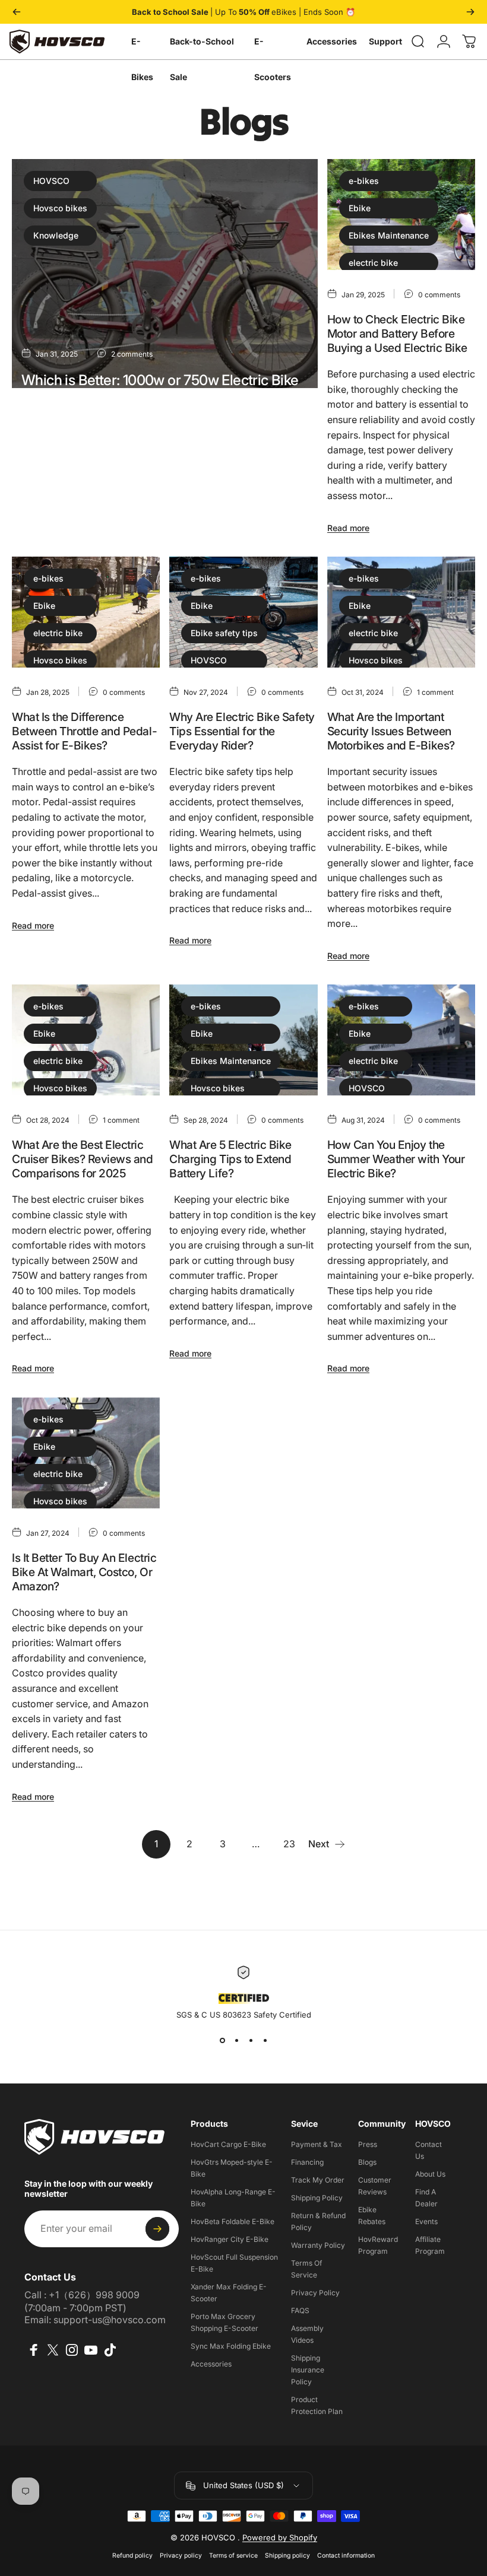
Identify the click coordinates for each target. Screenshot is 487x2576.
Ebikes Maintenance (389, 235)
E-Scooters (273, 48)
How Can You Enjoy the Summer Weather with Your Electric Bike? (396, 1159)
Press (368, 2144)
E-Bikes (142, 48)
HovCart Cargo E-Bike (228, 2144)
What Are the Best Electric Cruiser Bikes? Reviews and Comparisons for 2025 (83, 1159)
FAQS (300, 2310)
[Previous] (17, 12)
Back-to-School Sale (202, 48)
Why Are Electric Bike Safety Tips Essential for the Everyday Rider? (242, 731)
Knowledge (56, 235)
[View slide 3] (251, 2041)
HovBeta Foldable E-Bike (233, 2221)
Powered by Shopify (280, 2537)
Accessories (332, 41)
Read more (42, 504)
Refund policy (132, 2556)
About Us (430, 2174)
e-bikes (364, 181)
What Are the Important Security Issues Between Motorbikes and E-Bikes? (391, 731)
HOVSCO (51, 181)
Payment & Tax (317, 2144)
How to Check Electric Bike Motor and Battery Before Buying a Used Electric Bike (397, 333)
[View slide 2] (236, 2041)
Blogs (367, 2162)
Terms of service (233, 2556)
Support (385, 41)
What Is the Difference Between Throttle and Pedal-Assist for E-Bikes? (84, 731)
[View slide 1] (222, 2041)
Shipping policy (287, 2556)
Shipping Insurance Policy (308, 2370)
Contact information (346, 2556)
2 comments (132, 354)
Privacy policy (181, 2556)
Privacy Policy (315, 2293)
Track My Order (318, 2180)
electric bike (373, 263)
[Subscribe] (157, 2229)
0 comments (439, 295)
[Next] (470, 12)
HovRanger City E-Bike (230, 2239)
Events (426, 2221)
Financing (307, 2162)
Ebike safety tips (224, 633)
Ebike (360, 208)
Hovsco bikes (60, 208)
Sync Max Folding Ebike (231, 2346)
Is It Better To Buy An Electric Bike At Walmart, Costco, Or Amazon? (84, 1572)
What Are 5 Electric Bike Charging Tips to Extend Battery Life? (230, 1159)
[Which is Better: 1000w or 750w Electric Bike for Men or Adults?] (165, 274)
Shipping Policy (317, 2198)
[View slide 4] (265, 2041)
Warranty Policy (318, 2245)
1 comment (435, 692)
